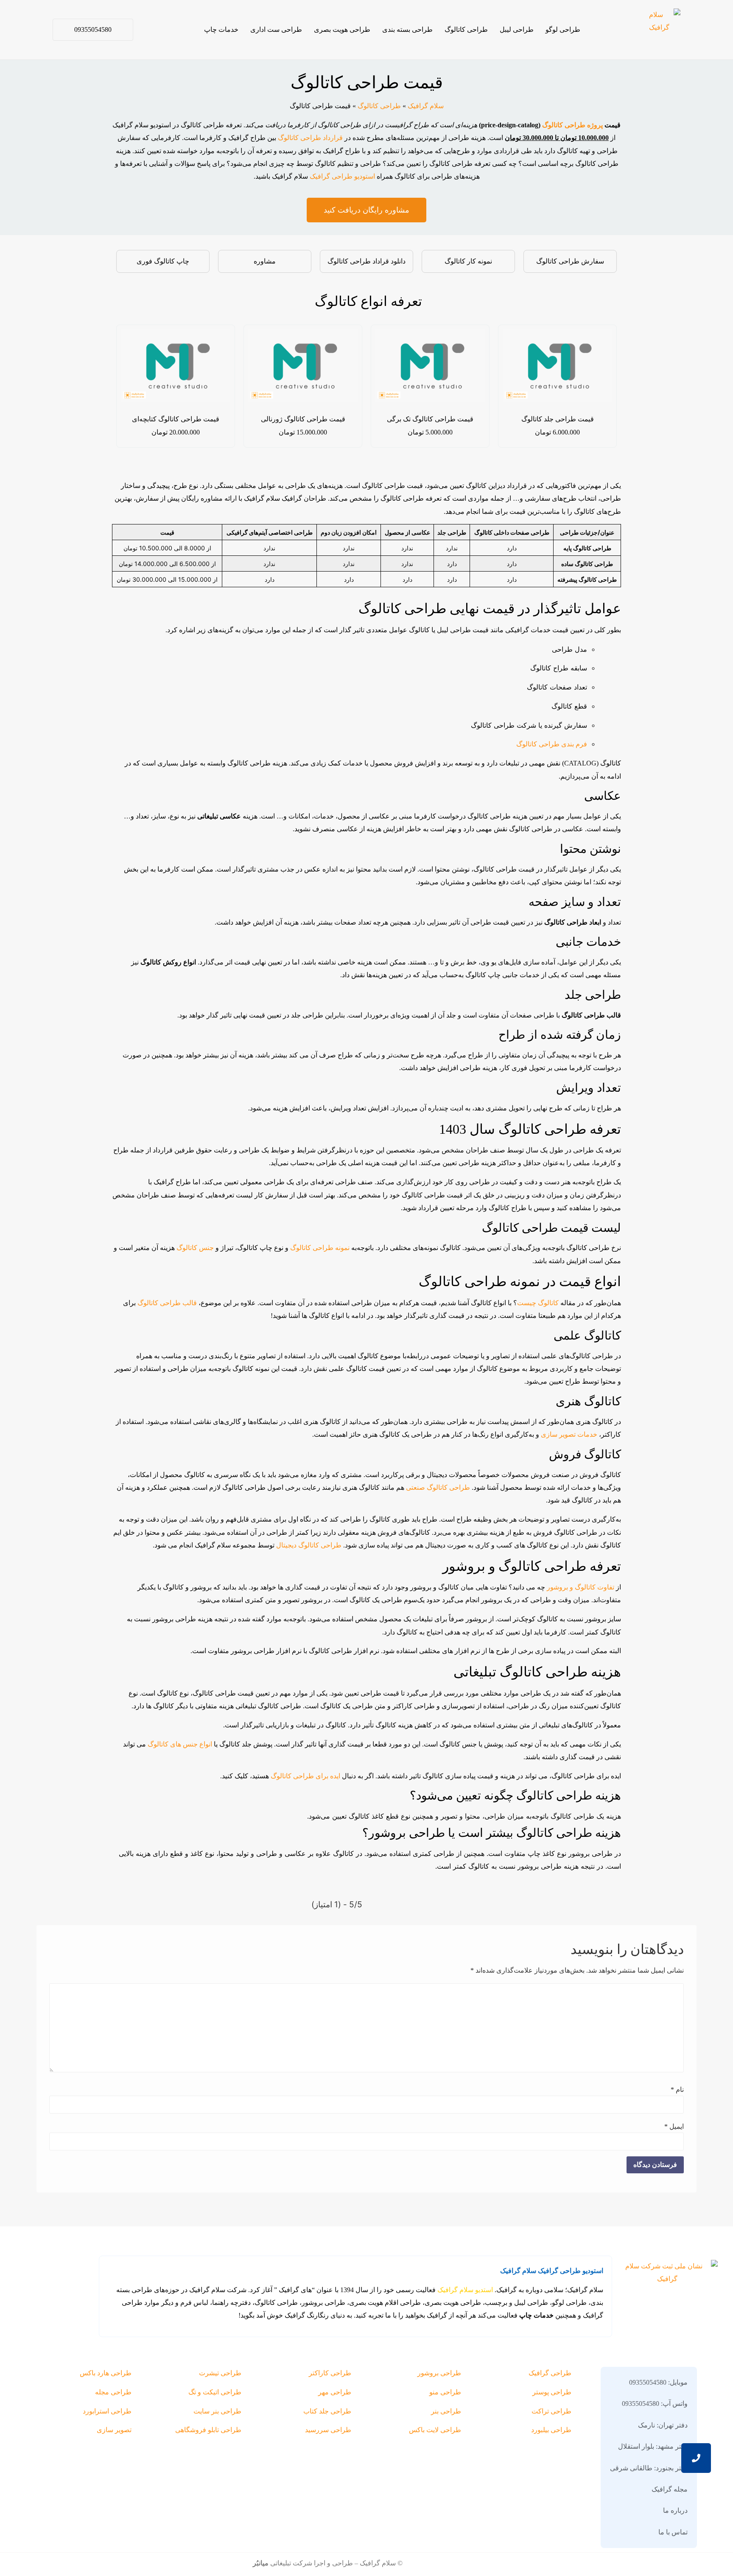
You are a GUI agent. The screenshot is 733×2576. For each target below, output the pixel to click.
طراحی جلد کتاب (327, 2411)
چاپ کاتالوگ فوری (163, 261)
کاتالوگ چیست (538, 1303)
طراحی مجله (113, 2392)
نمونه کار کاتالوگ (468, 261)
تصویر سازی (114, 2430)
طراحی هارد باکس (106, 2373)
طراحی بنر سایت (217, 2411)
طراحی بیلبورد (551, 2430)
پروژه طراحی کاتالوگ (572, 125)
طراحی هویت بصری (342, 29)
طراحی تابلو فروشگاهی (208, 2430)
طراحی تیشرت (220, 2373)
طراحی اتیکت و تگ (215, 2392)
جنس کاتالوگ (195, 1248)
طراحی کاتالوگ (466, 29)
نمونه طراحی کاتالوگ (320, 1248)
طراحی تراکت (551, 2411)
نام (677, 2090)
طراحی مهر (335, 2392)
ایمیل (674, 2127)
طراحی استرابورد (107, 2411)
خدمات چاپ (221, 29)
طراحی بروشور (439, 2373)
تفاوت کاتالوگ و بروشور (581, 1587)
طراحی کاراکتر (330, 2373)
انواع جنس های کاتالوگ (180, 1744)
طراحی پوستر (552, 2392)
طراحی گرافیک (550, 2373)
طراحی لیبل (517, 29)
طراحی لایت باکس (435, 2430)
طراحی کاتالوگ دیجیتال (309, 1545)
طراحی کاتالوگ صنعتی (438, 1487)
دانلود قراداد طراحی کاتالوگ (366, 261)
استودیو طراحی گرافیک (341, 176)
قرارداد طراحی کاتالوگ (310, 138)
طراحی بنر (446, 2411)
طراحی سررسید (328, 2430)
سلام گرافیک (426, 106)
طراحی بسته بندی (407, 29)
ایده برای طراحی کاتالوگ (306, 1776)
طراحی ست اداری (276, 29)
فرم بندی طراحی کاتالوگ (552, 744)
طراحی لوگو (563, 29)
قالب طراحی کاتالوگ (166, 1303)
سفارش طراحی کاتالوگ (570, 261)
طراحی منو (445, 2392)
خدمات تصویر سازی (569, 1434)
